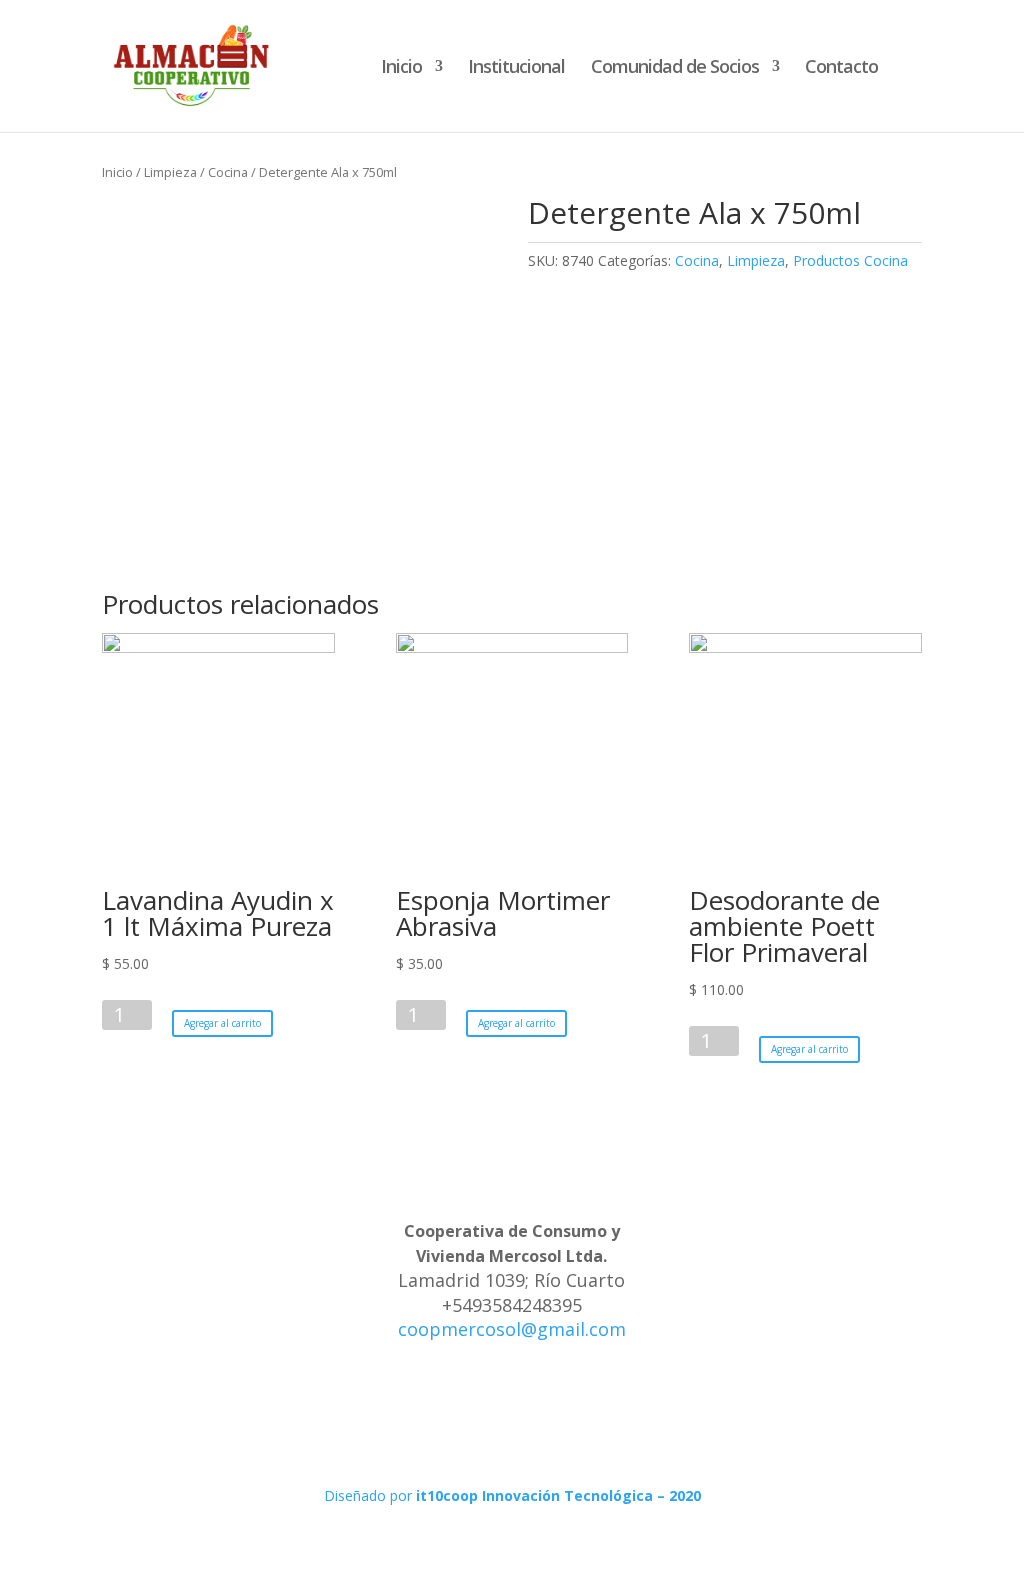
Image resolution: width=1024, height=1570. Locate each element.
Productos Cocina (850, 260)
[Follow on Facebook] (472, 1420)
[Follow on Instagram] (512, 1420)
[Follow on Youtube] (552, 1420)
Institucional (516, 68)
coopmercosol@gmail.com (512, 1329)
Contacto (841, 68)
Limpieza (170, 172)
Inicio (401, 68)
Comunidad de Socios (675, 68)
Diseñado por (512, 1495)
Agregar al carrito (222, 1023)
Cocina (228, 172)
